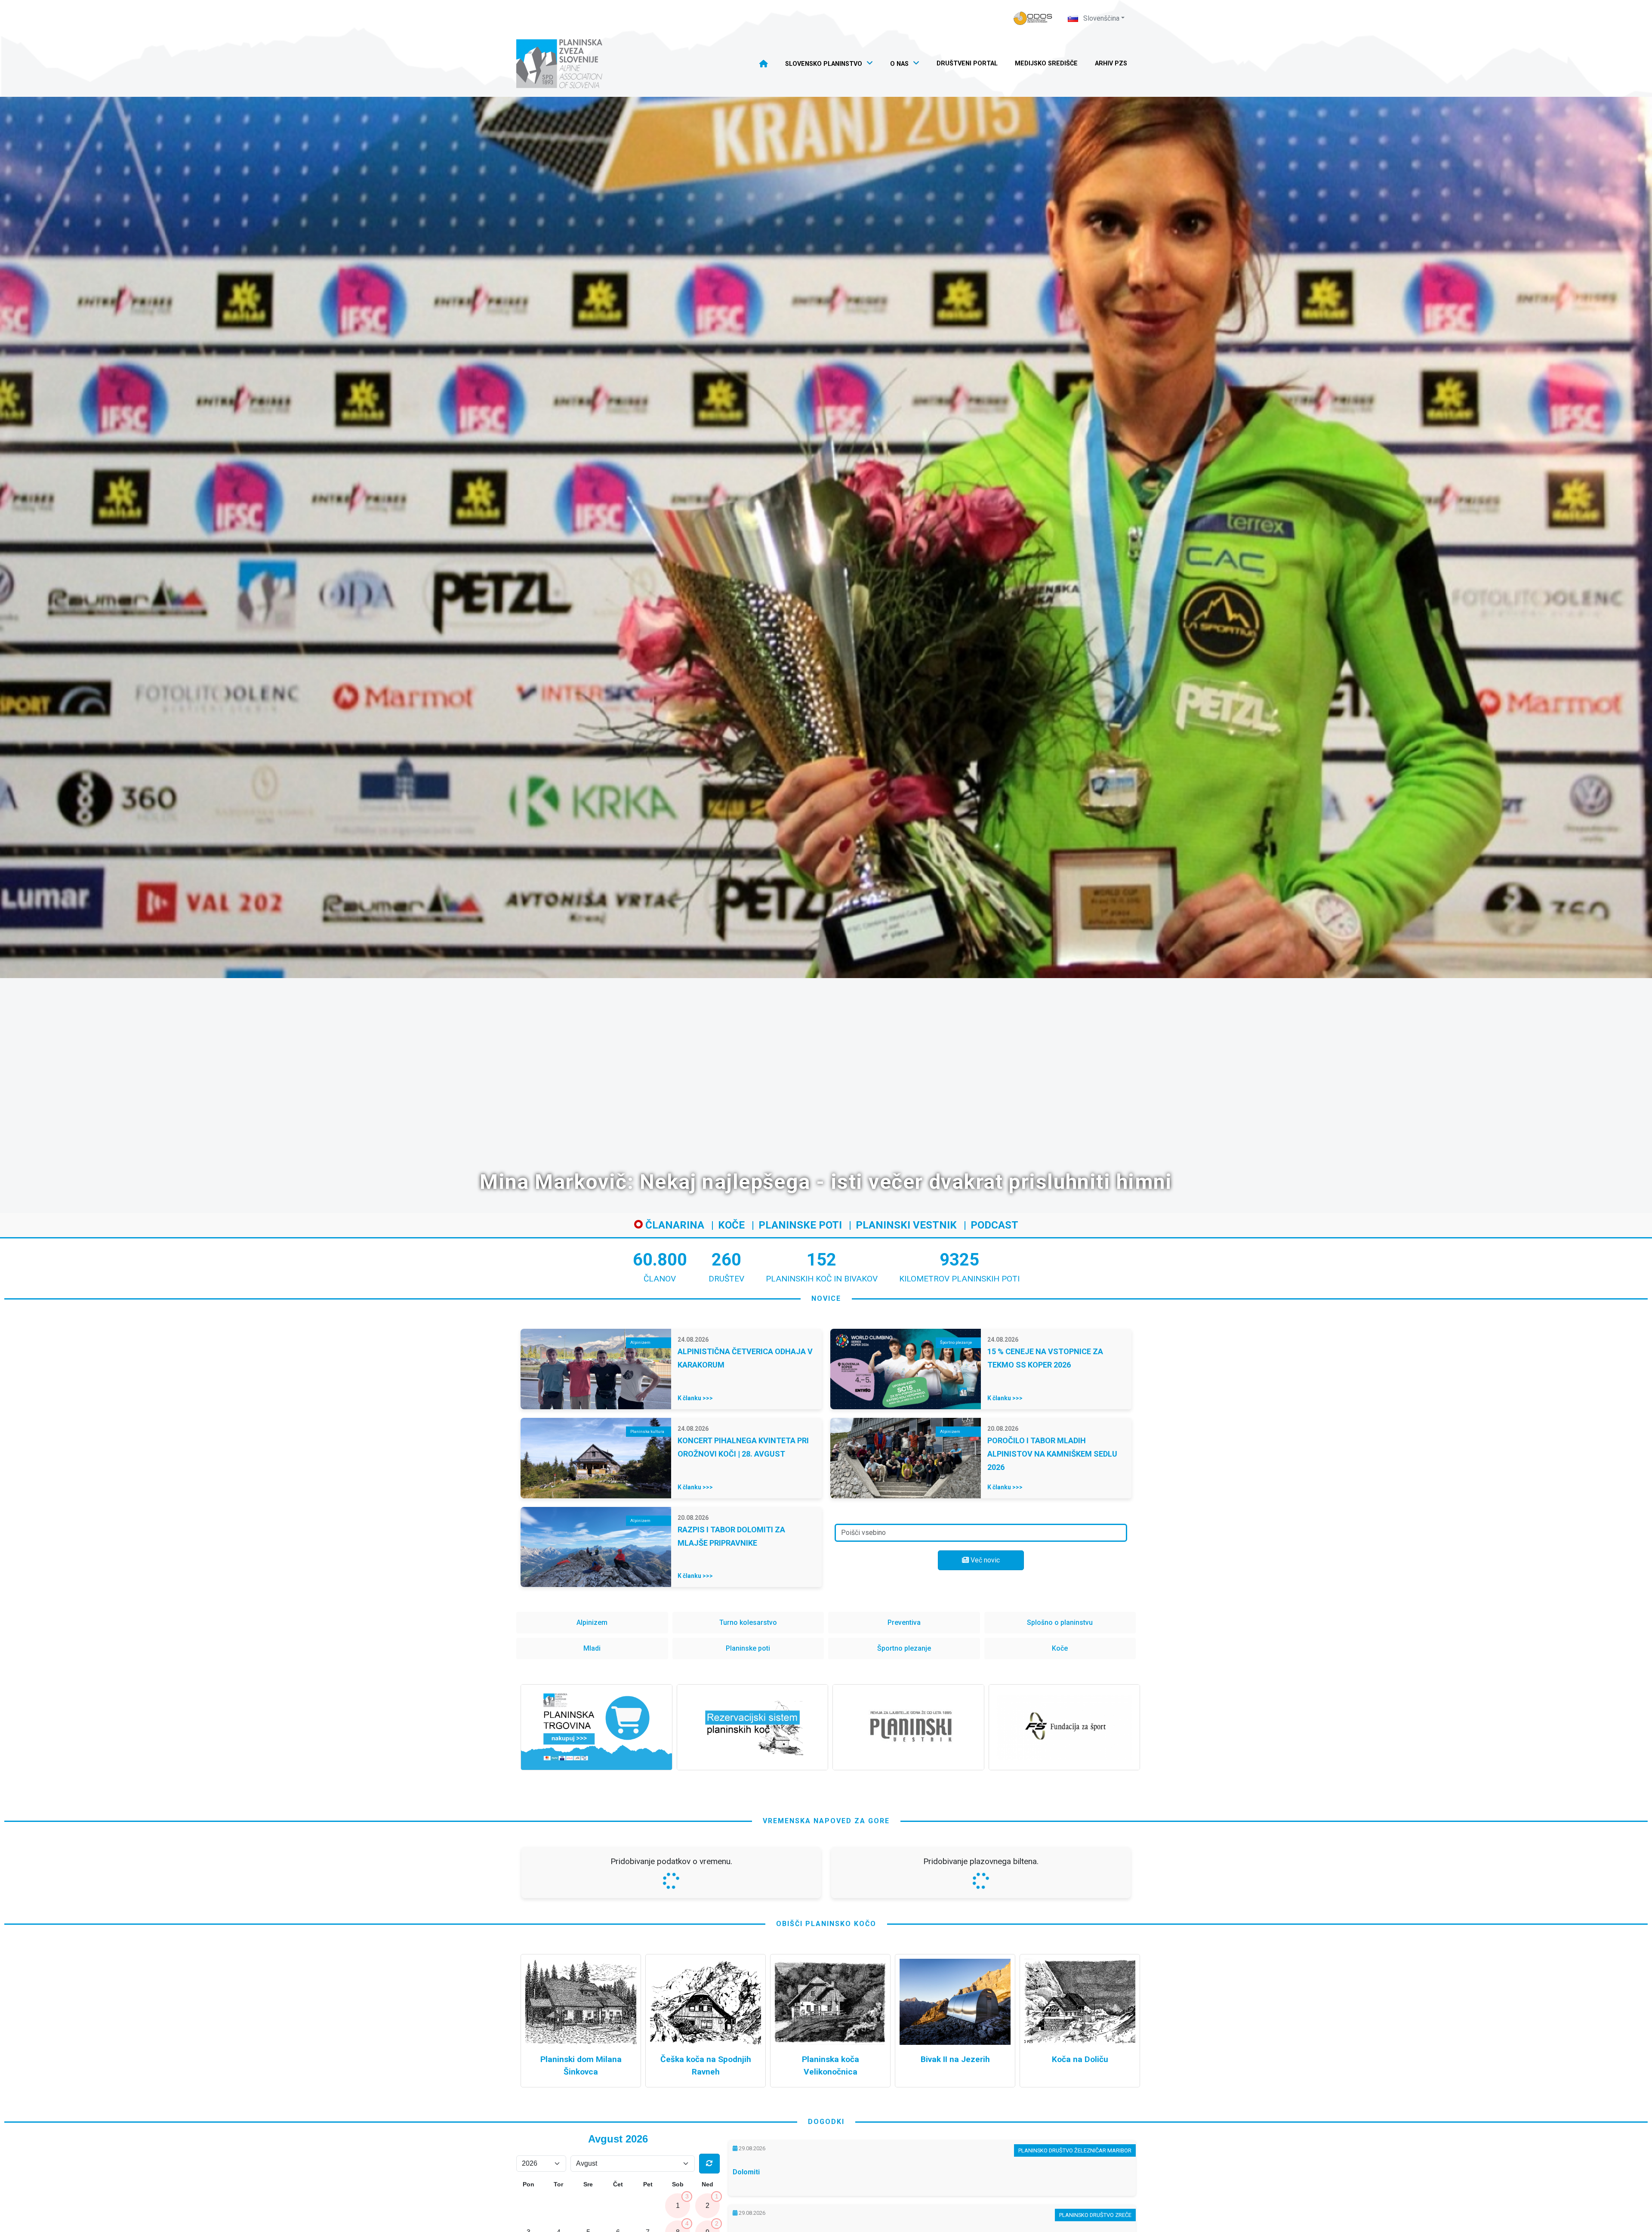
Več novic (984, 1560)
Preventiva (904, 1622)
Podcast (994, 1225)
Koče (731, 1225)
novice (826, 1298)
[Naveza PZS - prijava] (1033, 18)
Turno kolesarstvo (748, 1622)
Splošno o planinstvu (1060, 1622)
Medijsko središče (1046, 63)
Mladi (592, 1648)
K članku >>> (695, 1398)
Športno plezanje (904, 1648)
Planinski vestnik (906, 1225)
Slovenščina (1100, 18)
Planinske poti (800, 1225)
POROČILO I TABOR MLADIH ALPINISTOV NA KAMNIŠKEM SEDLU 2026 (1052, 1454)
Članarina (673, 1225)
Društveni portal (967, 63)
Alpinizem (592, 1622)
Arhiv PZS (1111, 63)
